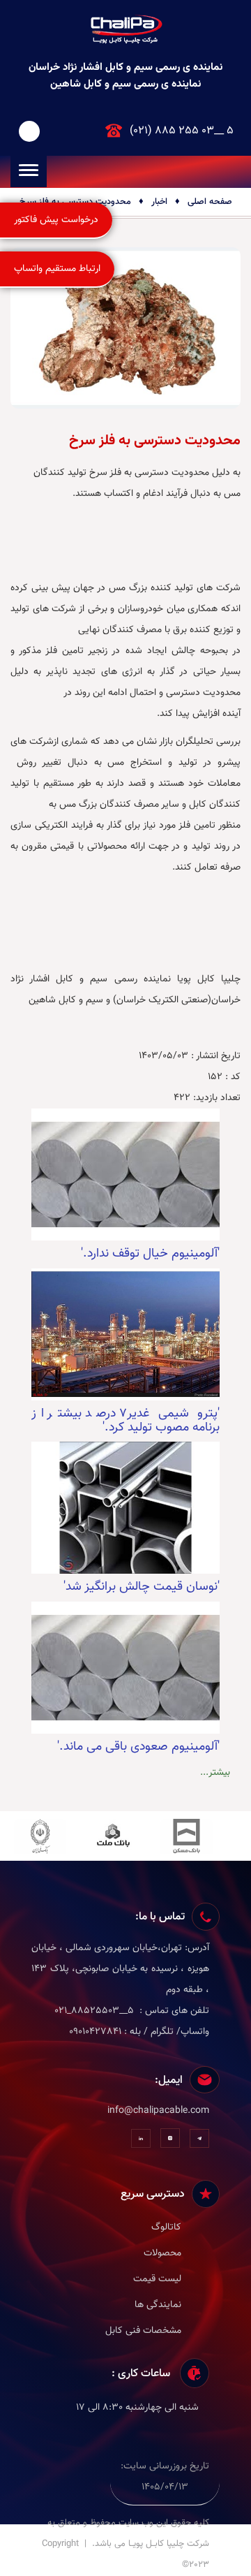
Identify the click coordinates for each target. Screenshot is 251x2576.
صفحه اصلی (210, 202)
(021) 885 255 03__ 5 (182, 131)
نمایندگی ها (158, 2305)
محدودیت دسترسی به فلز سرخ (75, 202)
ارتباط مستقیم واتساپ (57, 269)
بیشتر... (215, 1773)
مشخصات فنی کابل (143, 2331)
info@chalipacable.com (158, 2111)
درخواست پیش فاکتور (56, 220)
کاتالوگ (166, 2227)
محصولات (162, 2253)
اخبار (159, 202)
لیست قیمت (157, 2279)
